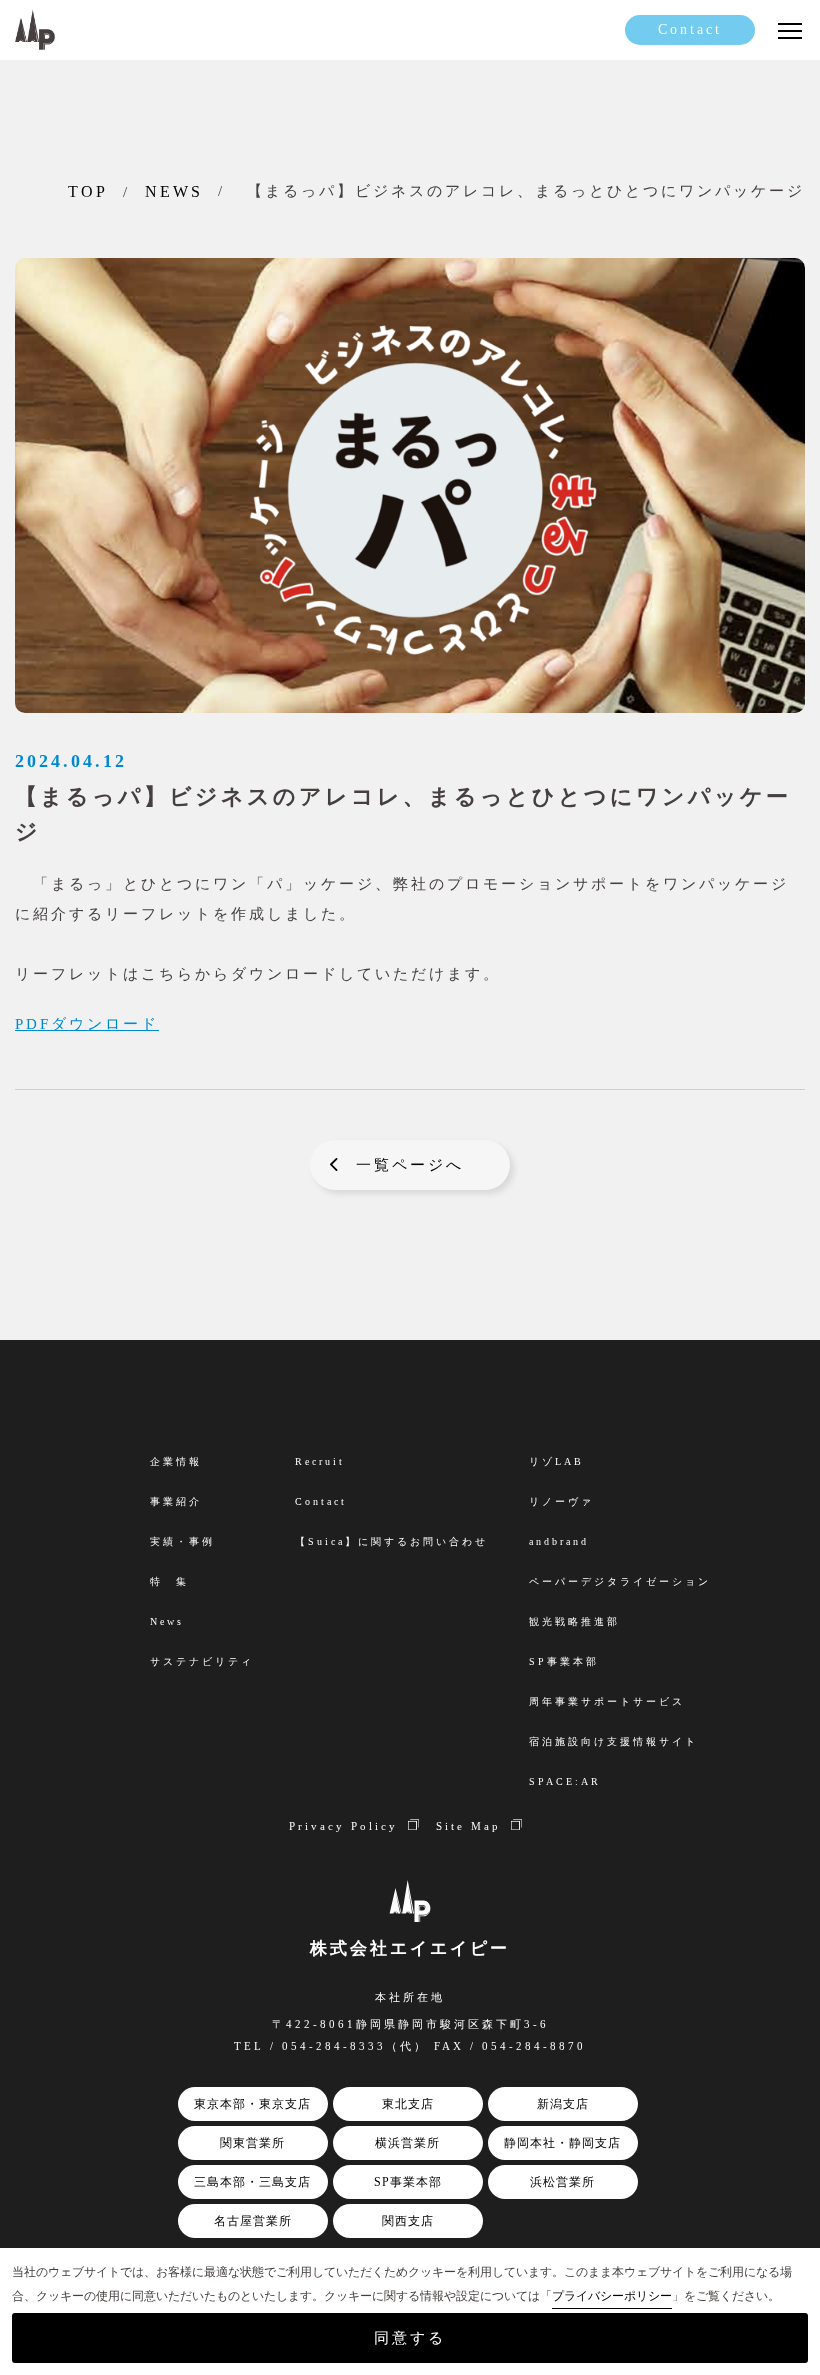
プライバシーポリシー (612, 2296)
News (167, 1621)
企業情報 (176, 1461)
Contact (690, 29)
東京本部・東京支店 (252, 2104)
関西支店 (408, 2221)
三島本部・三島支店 (252, 2182)
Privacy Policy (343, 1826)
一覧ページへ (410, 1165)
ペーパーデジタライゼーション (620, 1581)
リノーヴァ (561, 1501)
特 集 (169, 1581)
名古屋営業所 (253, 2221)
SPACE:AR (565, 1781)
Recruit (320, 1461)
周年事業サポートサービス (607, 1701)
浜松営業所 (562, 2182)
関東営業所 (252, 2143)
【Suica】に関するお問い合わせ (391, 1541)
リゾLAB (556, 1461)
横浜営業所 (407, 2143)
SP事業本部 (408, 2182)
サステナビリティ (202, 1661)
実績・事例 (182, 1541)
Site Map (468, 1826)
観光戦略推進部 (574, 1621)
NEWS (174, 191)
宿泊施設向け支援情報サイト (613, 1741)
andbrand (559, 1541)
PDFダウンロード (87, 1024)
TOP (88, 191)
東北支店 (408, 2104)
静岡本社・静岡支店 (562, 2143)
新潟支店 (563, 2104)
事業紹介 (176, 1501)
